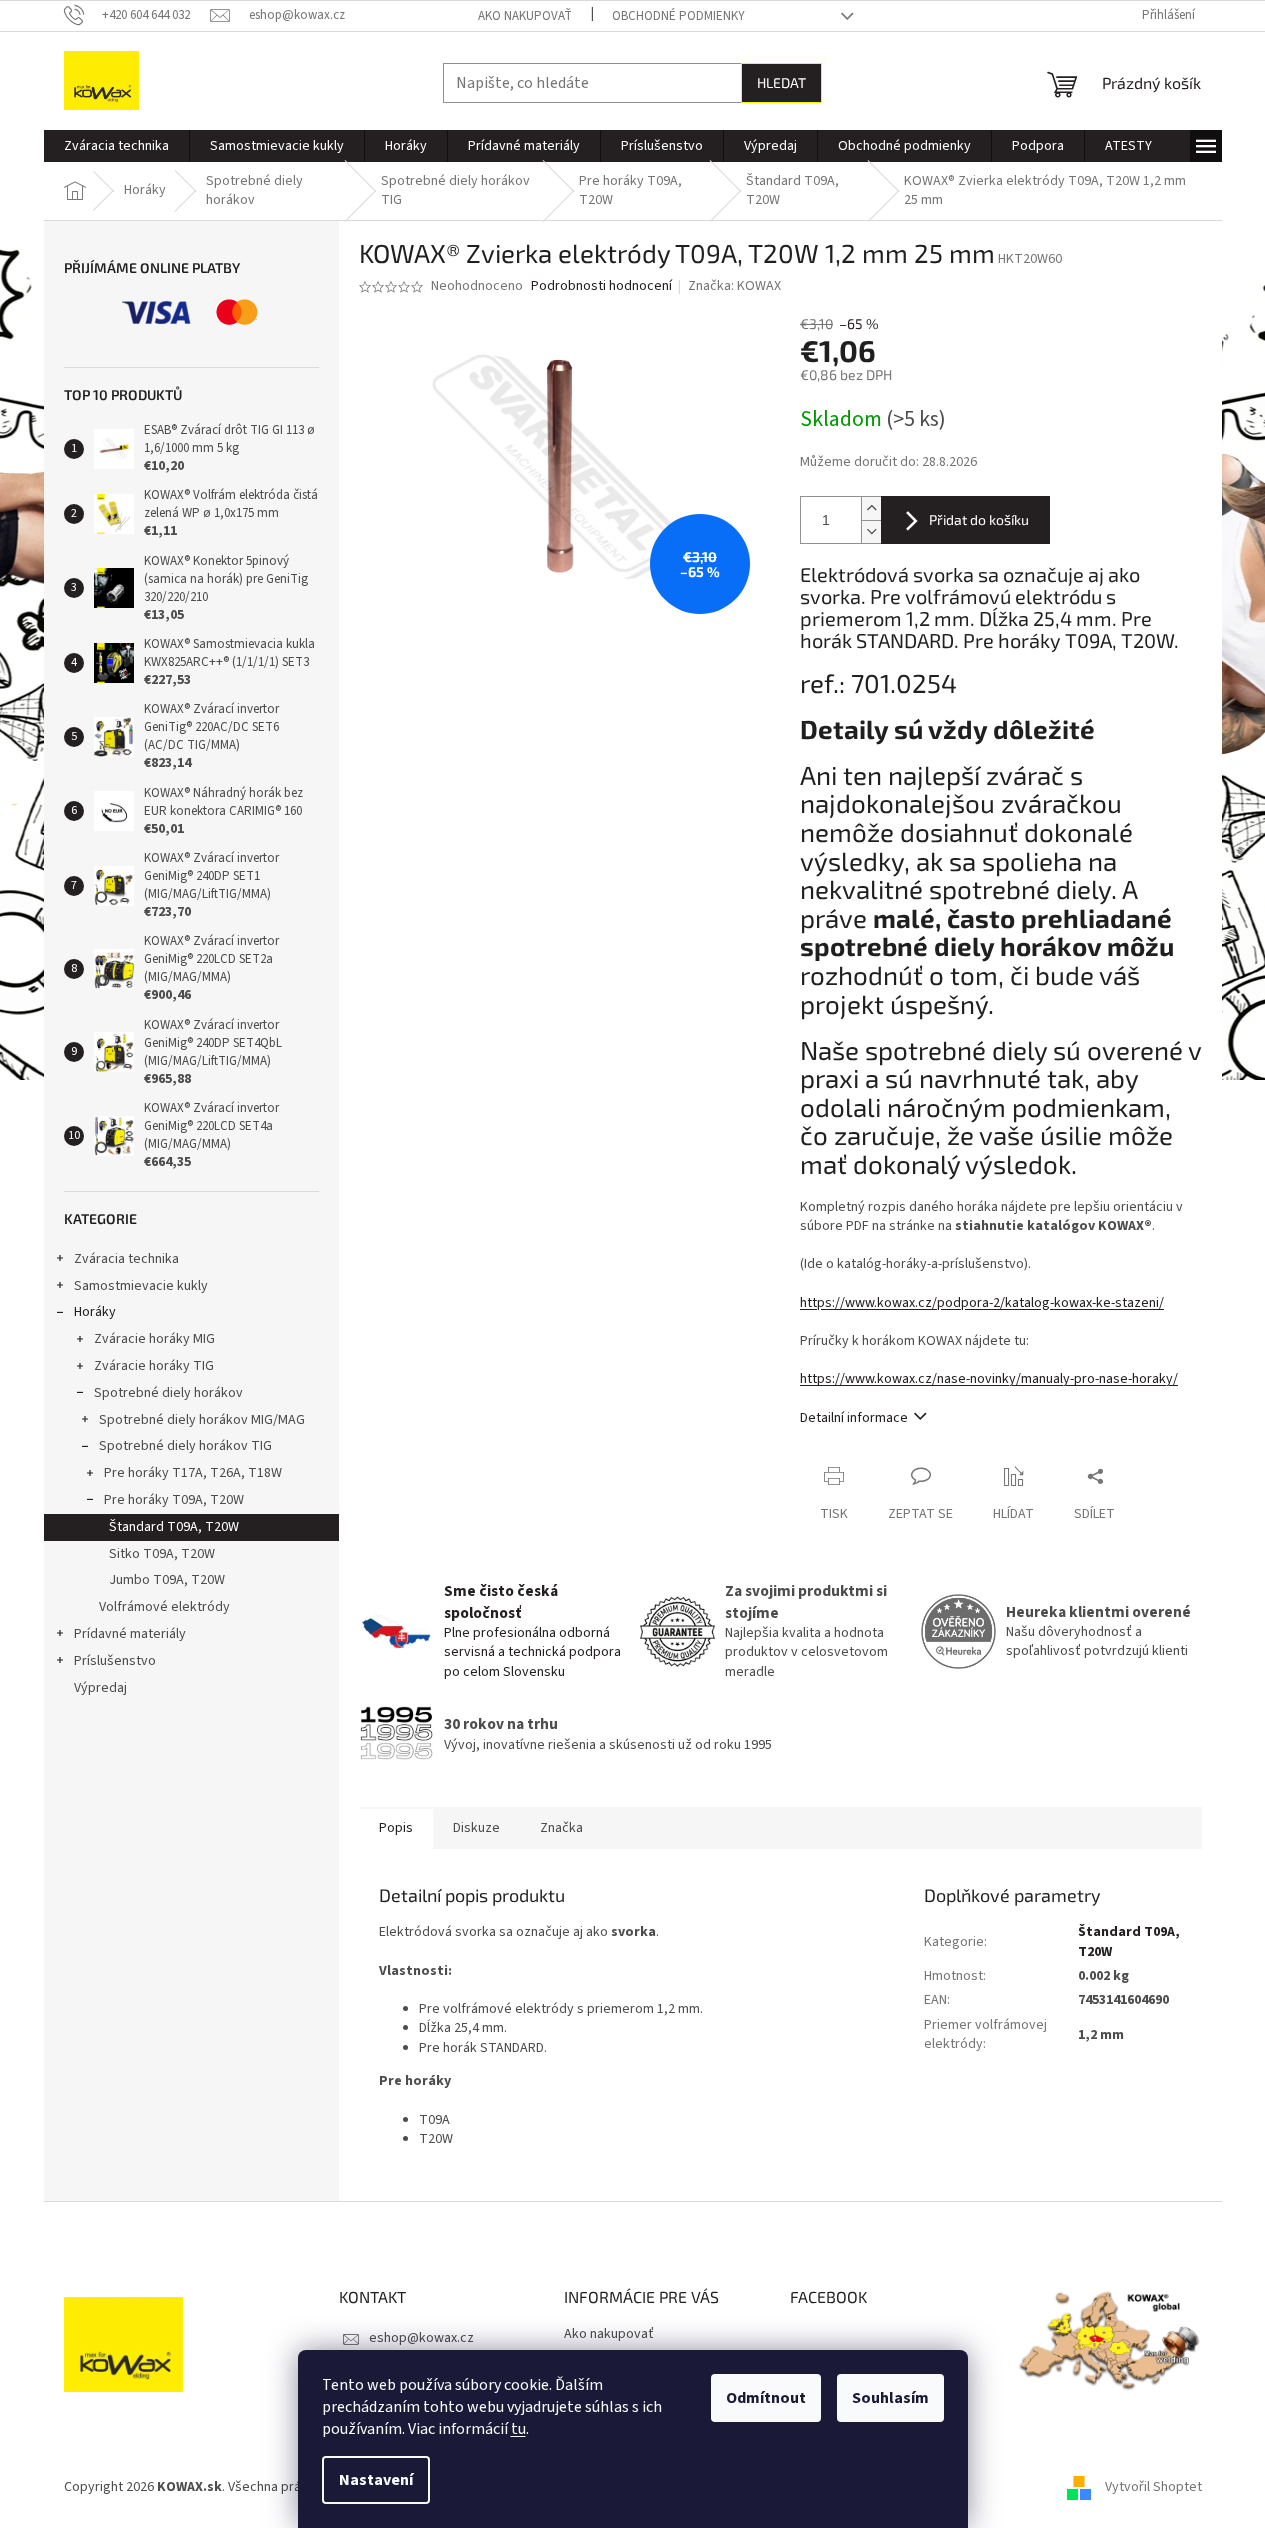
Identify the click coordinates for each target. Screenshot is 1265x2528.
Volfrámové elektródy (164, 1607)
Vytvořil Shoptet (1153, 2487)
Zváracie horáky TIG (154, 1366)
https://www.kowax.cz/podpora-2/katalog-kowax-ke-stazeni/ (982, 1303)
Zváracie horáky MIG (154, 1339)
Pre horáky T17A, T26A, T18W (193, 1473)
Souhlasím (890, 2398)
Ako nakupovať (525, 16)
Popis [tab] (396, 1828)
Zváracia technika (126, 1259)
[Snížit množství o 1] (871, 531)
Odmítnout (766, 2398)
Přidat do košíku (979, 519)
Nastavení (376, 2480)
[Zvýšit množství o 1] (871, 508)
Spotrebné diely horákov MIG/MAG (202, 1420)
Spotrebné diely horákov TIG (185, 1446)
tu (518, 2429)
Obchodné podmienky (678, 16)
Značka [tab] (561, 1828)
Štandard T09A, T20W (174, 1527)
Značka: (734, 286)
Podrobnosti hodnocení (601, 286)
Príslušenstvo (115, 1661)
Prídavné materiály (130, 1634)
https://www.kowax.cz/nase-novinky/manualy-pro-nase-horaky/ (989, 1379)
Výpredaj (100, 1688)
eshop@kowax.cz (421, 2338)
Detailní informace (854, 1418)
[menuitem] (116, 146)
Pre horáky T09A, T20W (174, 1500)
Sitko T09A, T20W (162, 1554)
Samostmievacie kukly (141, 1286)
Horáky (95, 1312)
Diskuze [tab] (476, 1828)
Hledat (781, 82)
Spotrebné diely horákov (168, 1393)
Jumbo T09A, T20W (167, 1580)
